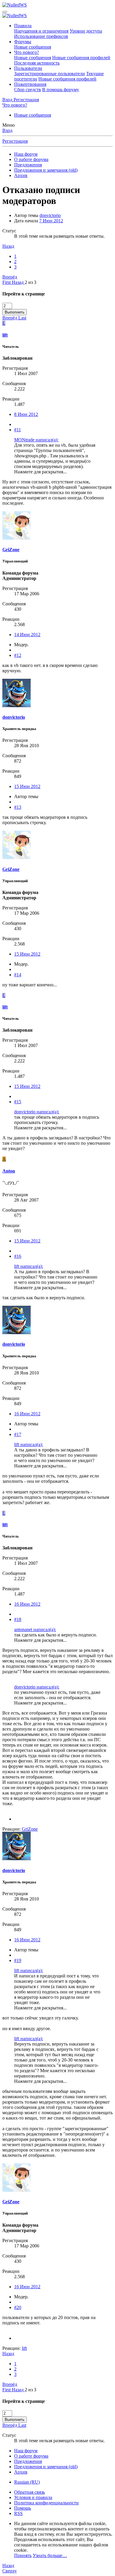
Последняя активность (37, 63)
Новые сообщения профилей (81, 58)
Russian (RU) (27, 2482)
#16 (18, 1256)
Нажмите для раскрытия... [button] (40, 472)
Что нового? (27, 52)
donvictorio (50, 215)
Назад (8, 246)
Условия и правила (33, 2497)
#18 (18, 1619)
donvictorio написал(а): (37, 1112)
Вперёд (10, 277)
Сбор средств (28, 90)
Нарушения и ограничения (41, 31)
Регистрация (15, 141)
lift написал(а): (29, 1266)
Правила (23, 26)
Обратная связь (29, 2492)
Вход (7, 130)
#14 (18, 975)
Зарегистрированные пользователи (50, 74)
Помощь (23, 2508)
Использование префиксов (41, 36)
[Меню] (5, 12)
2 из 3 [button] (31, 282)
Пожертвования (30, 84)
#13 (18, 807)
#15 (18, 1102)
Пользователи (28, 68)
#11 (18, 430)
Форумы (23, 42)
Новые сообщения (33, 47)
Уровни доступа (86, 31)
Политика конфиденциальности (46, 2503)
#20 (18, 2307)
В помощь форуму (61, 90)
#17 (18, 1434)
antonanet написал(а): (35, 1629)
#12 (18, 655)
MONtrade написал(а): (36, 440)
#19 (18, 1960)
